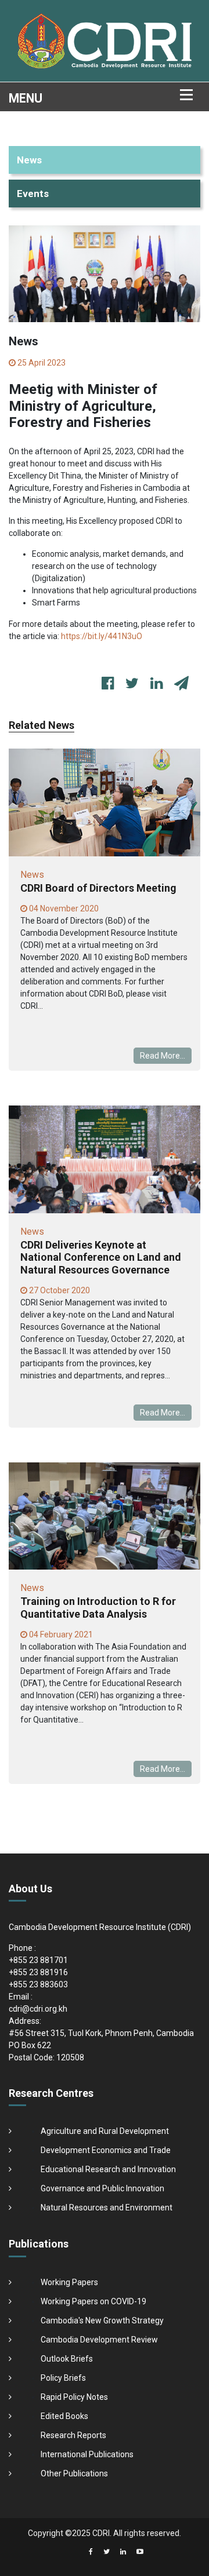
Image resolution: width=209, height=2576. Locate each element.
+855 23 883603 (38, 1984)
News (29, 160)
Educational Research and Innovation (108, 2169)
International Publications (87, 2454)
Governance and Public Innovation (102, 2188)
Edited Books (64, 2416)
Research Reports (73, 2435)
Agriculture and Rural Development (105, 2131)
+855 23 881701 (38, 1960)
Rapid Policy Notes (74, 2397)
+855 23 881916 (38, 1972)
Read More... (163, 1056)
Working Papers (69, 2282)
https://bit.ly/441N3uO (102, 636)
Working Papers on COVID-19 (93, 2301)
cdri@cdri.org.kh (38, 2009)
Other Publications (74, 2473)
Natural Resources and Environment (107, 2208)
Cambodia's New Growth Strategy (102, 2320)
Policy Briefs (63, 2378)
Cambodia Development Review (99, 2340)
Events (33, 194)
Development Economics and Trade (106, 2150)
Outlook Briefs (67, 2359)
